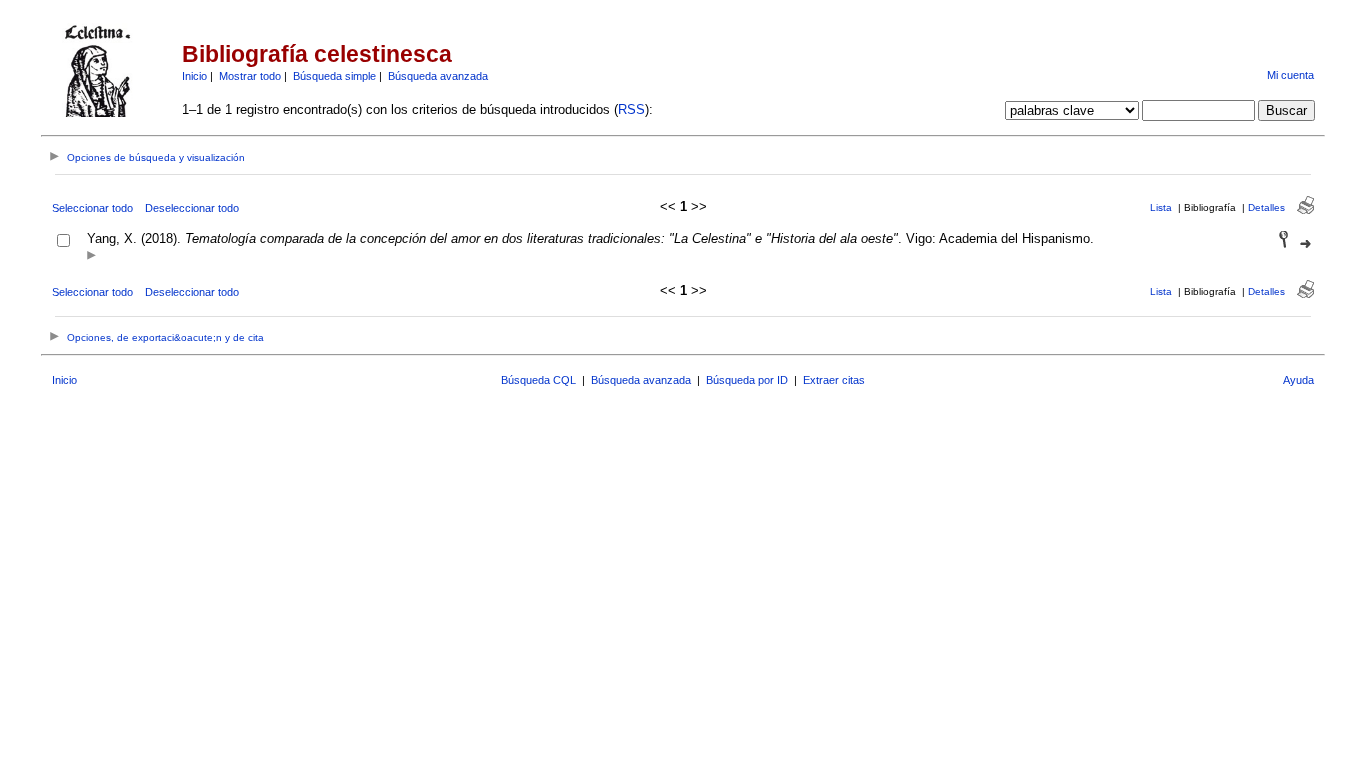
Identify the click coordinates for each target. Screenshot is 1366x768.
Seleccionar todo (92, 208)
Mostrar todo (250, 76)
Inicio (194, 76)
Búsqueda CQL (538, 380)
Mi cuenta (1290, 75)
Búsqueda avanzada (438, 76)
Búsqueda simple (334, 76)
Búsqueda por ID (747, 380)
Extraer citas (834, 380)
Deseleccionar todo (192, 208)
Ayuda (1298, 380)
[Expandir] (91, 256)
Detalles (1266, 207)
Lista (1161, 207)
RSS (631, 109)
